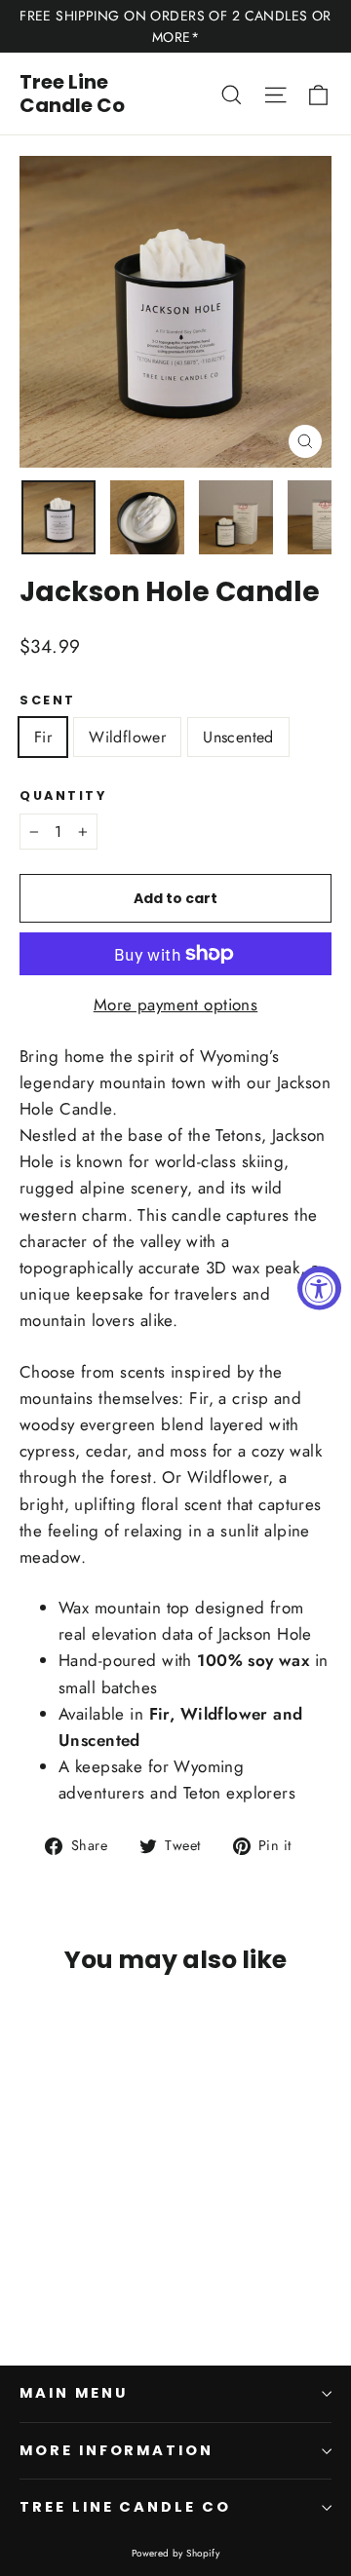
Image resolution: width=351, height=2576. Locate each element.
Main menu (73, 2393)
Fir (43, 737)
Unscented (238, 737)
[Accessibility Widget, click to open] (319, 1288)
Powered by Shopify (176, 2553)
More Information (117, 2450)
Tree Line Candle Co (72, 94)
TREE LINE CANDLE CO (125, 2507)
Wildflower (127, 737)
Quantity (63, 796)
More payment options (176, 1004)
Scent (48, 700)
